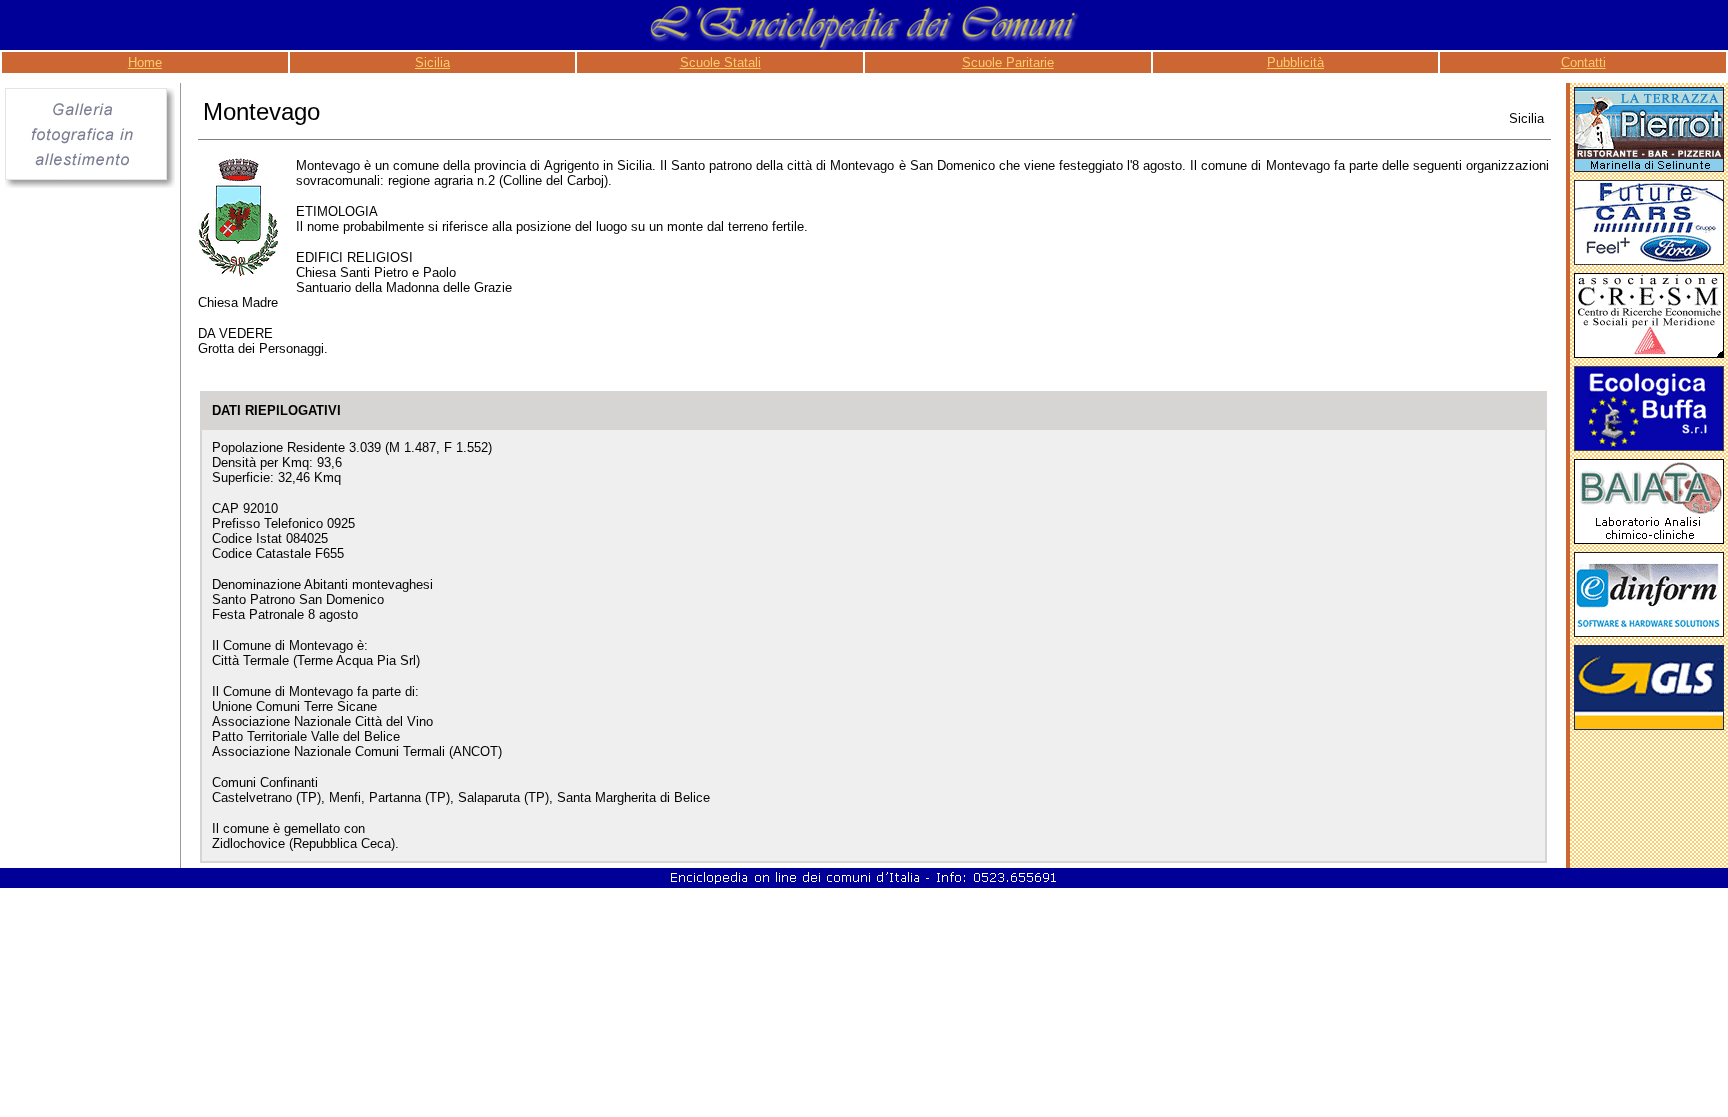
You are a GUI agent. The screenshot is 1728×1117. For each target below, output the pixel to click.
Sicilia (432, 62)
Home (145, 62)
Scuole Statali (720, 62)
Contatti (1583, 62)
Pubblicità (1295, 62)
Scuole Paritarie (1008, 62)
